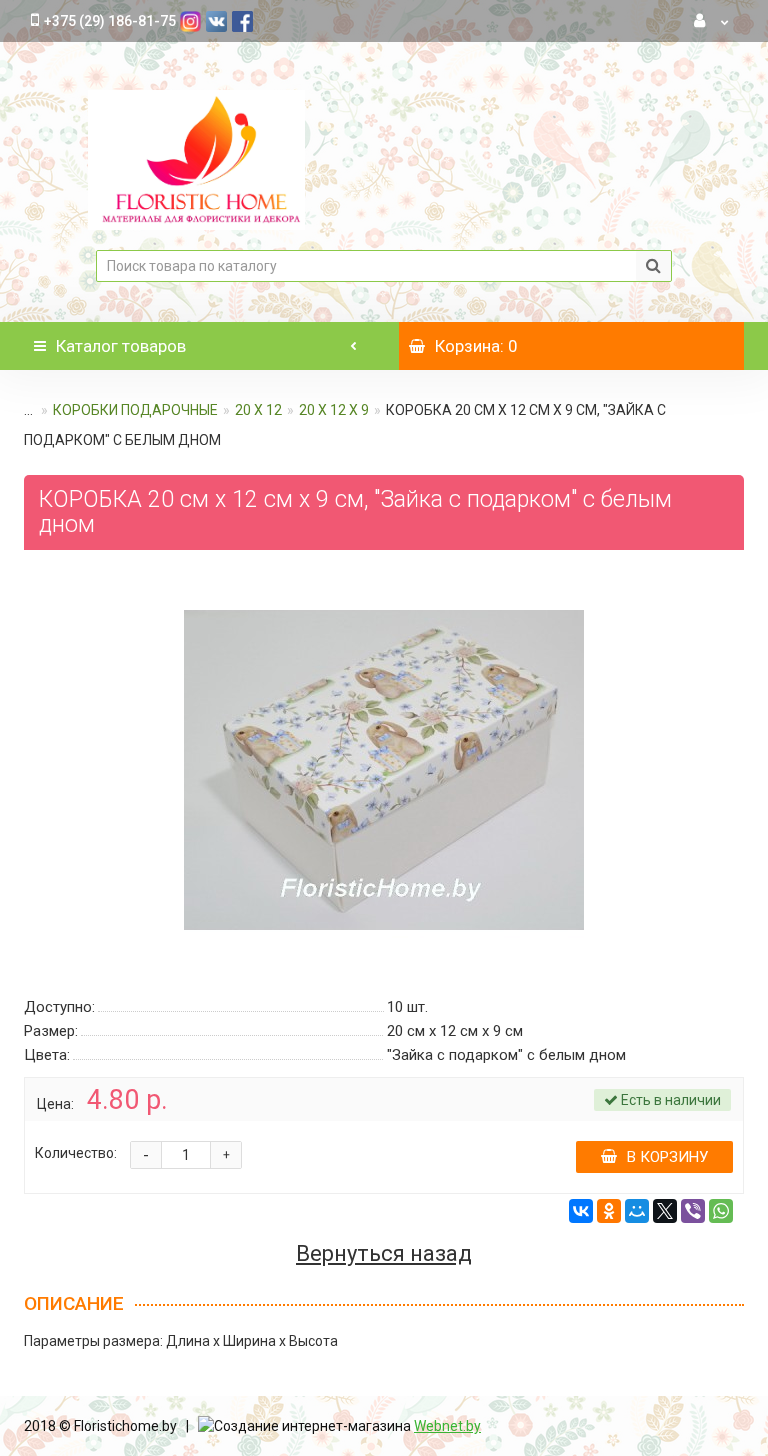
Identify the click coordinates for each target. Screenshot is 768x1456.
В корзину (667, 1157)
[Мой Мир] (637, 1211)
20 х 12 (258, 410)
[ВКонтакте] (581, 1211)
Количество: (76, 1153)
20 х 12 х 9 (334, 410)
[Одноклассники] (609, 1211)
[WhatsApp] (721, 1211)
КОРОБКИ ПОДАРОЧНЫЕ (135, 410)
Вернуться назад (384, 1254)
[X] (665, 1211)
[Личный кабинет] (712, 21)
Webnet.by (447, 1426)
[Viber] (693, 1211)
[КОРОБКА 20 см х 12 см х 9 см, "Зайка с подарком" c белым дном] (384, 770)
